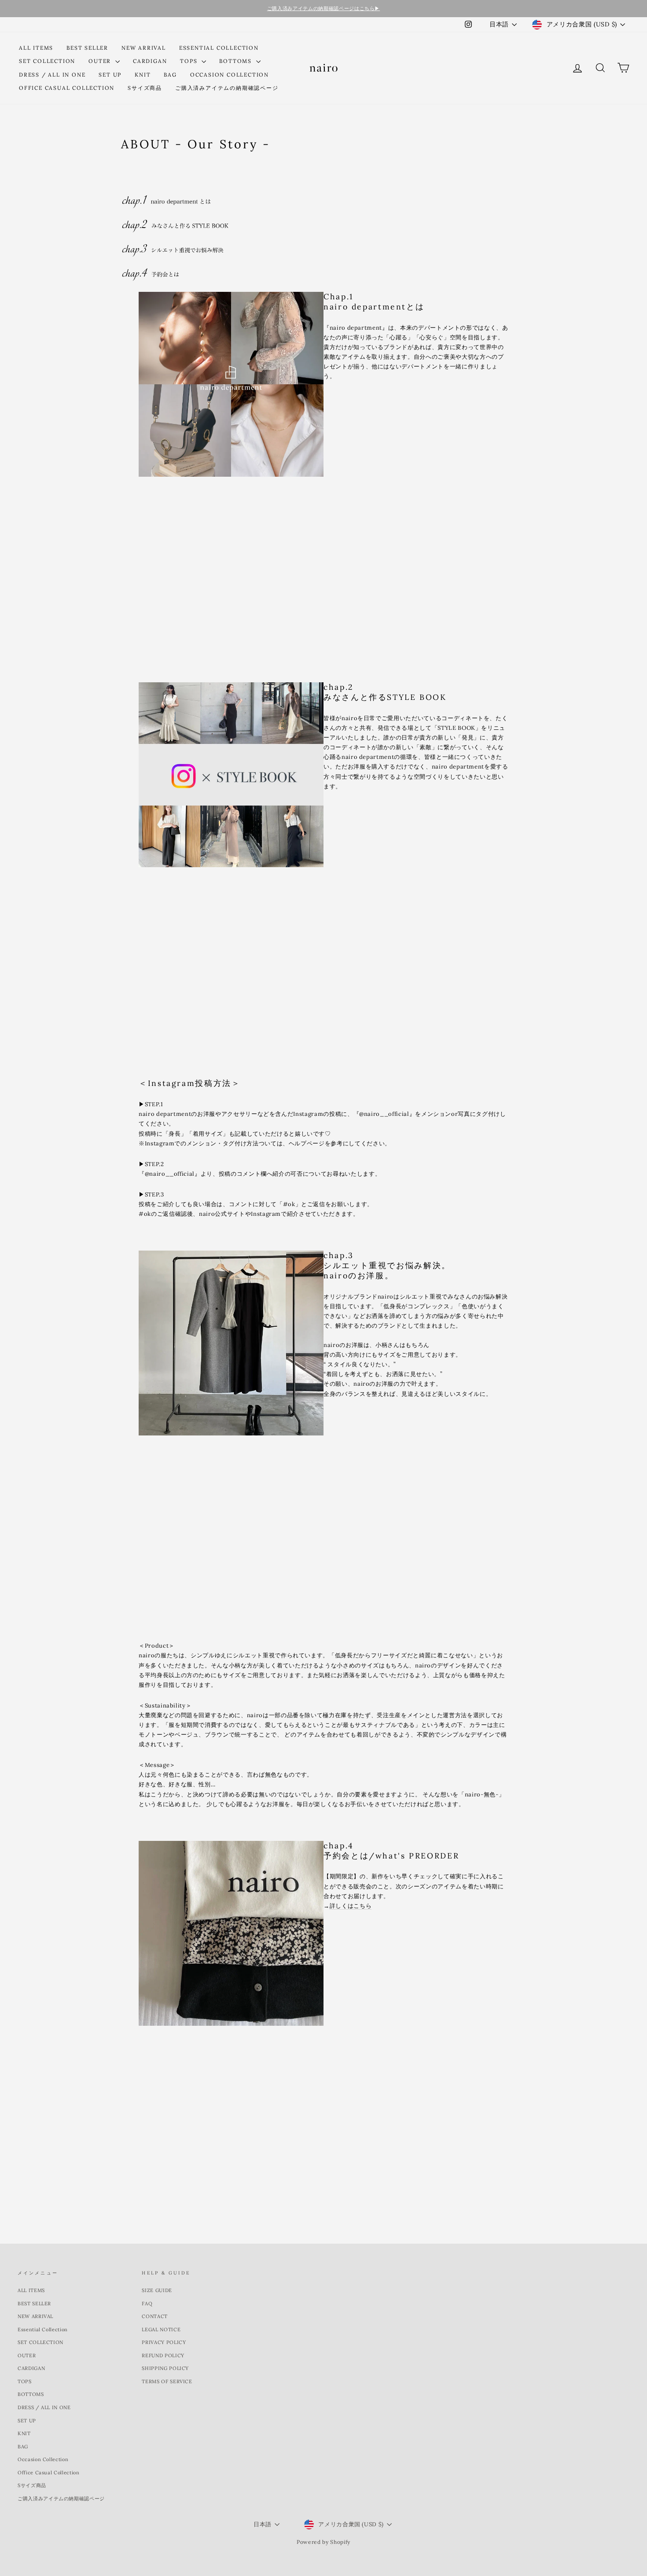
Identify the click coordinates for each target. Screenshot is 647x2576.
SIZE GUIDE (157, 2290)
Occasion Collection (230, 75)
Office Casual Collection (67, 88)
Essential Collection (219, 48)
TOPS (190, 61)
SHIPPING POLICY (165, 2368)
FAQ (147, 2304)
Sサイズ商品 (145, 88)
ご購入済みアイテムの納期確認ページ (227, 88)
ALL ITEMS (36, 48)
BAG (170, 75)
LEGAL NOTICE (161, 2329)
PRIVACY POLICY (164, 2342)
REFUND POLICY (163, 2355)
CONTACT (155, 2316)
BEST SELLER (87, 48)
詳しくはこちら (351, 1906)
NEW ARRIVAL (144, 48)
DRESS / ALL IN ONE (52, 75)
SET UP (110, 75)
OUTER (101, 61)
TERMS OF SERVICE (167, 2381)
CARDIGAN (150, 61)
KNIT (143, 75)
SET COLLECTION (47, 61)
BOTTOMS (236, 61)
